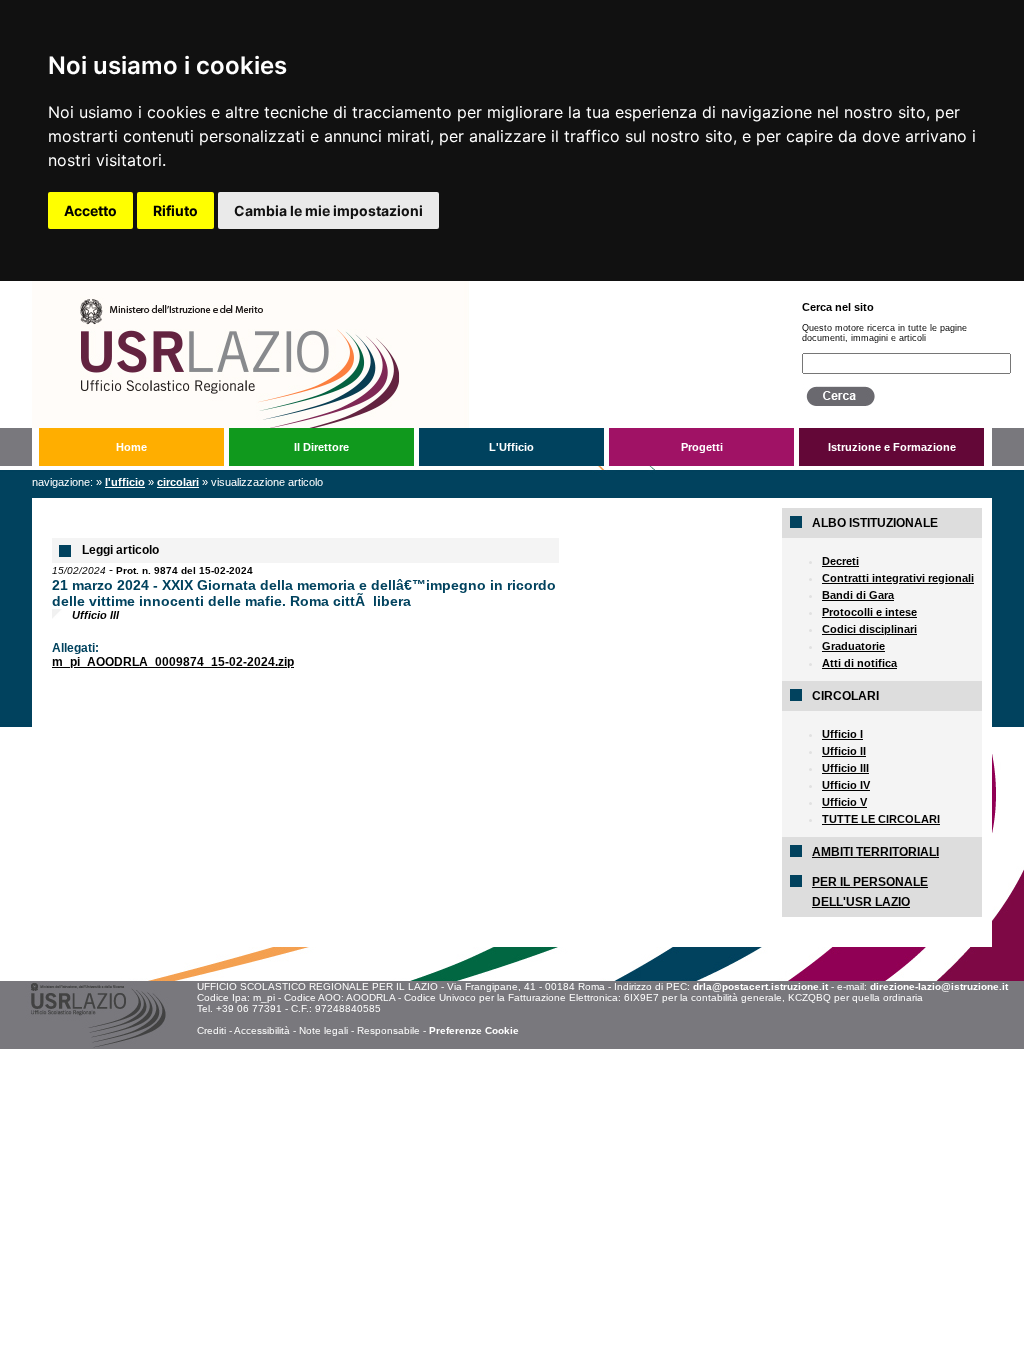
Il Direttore (321, 447)
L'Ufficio (511, 447)
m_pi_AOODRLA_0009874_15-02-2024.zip (173, 662)
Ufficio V (844, 802)
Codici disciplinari (869, 629)
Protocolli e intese (869, 612)
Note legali (323, 1030)
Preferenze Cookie (474, 1030)
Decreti (840, 561)
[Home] (400, 288)
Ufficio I (842, 734)
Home (131, 447)
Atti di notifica (859, 663)
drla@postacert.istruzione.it (760, 986)
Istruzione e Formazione (892, 447)
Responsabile (388, 1030)
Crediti (211, 1030)
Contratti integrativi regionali (898, 578)
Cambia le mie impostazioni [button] (328, 210)
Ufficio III (845, 768)
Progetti (702, 447)
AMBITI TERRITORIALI (875, 852)
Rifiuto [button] (175, 210)
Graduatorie (853, 646)
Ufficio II (844, 751)
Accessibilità (262, 1030)
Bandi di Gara (858, 595)
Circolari (178, 482)
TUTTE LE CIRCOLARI (881, 819)
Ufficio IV (846, 785)
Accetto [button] (90, 210)
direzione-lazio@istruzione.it (939, 986)
